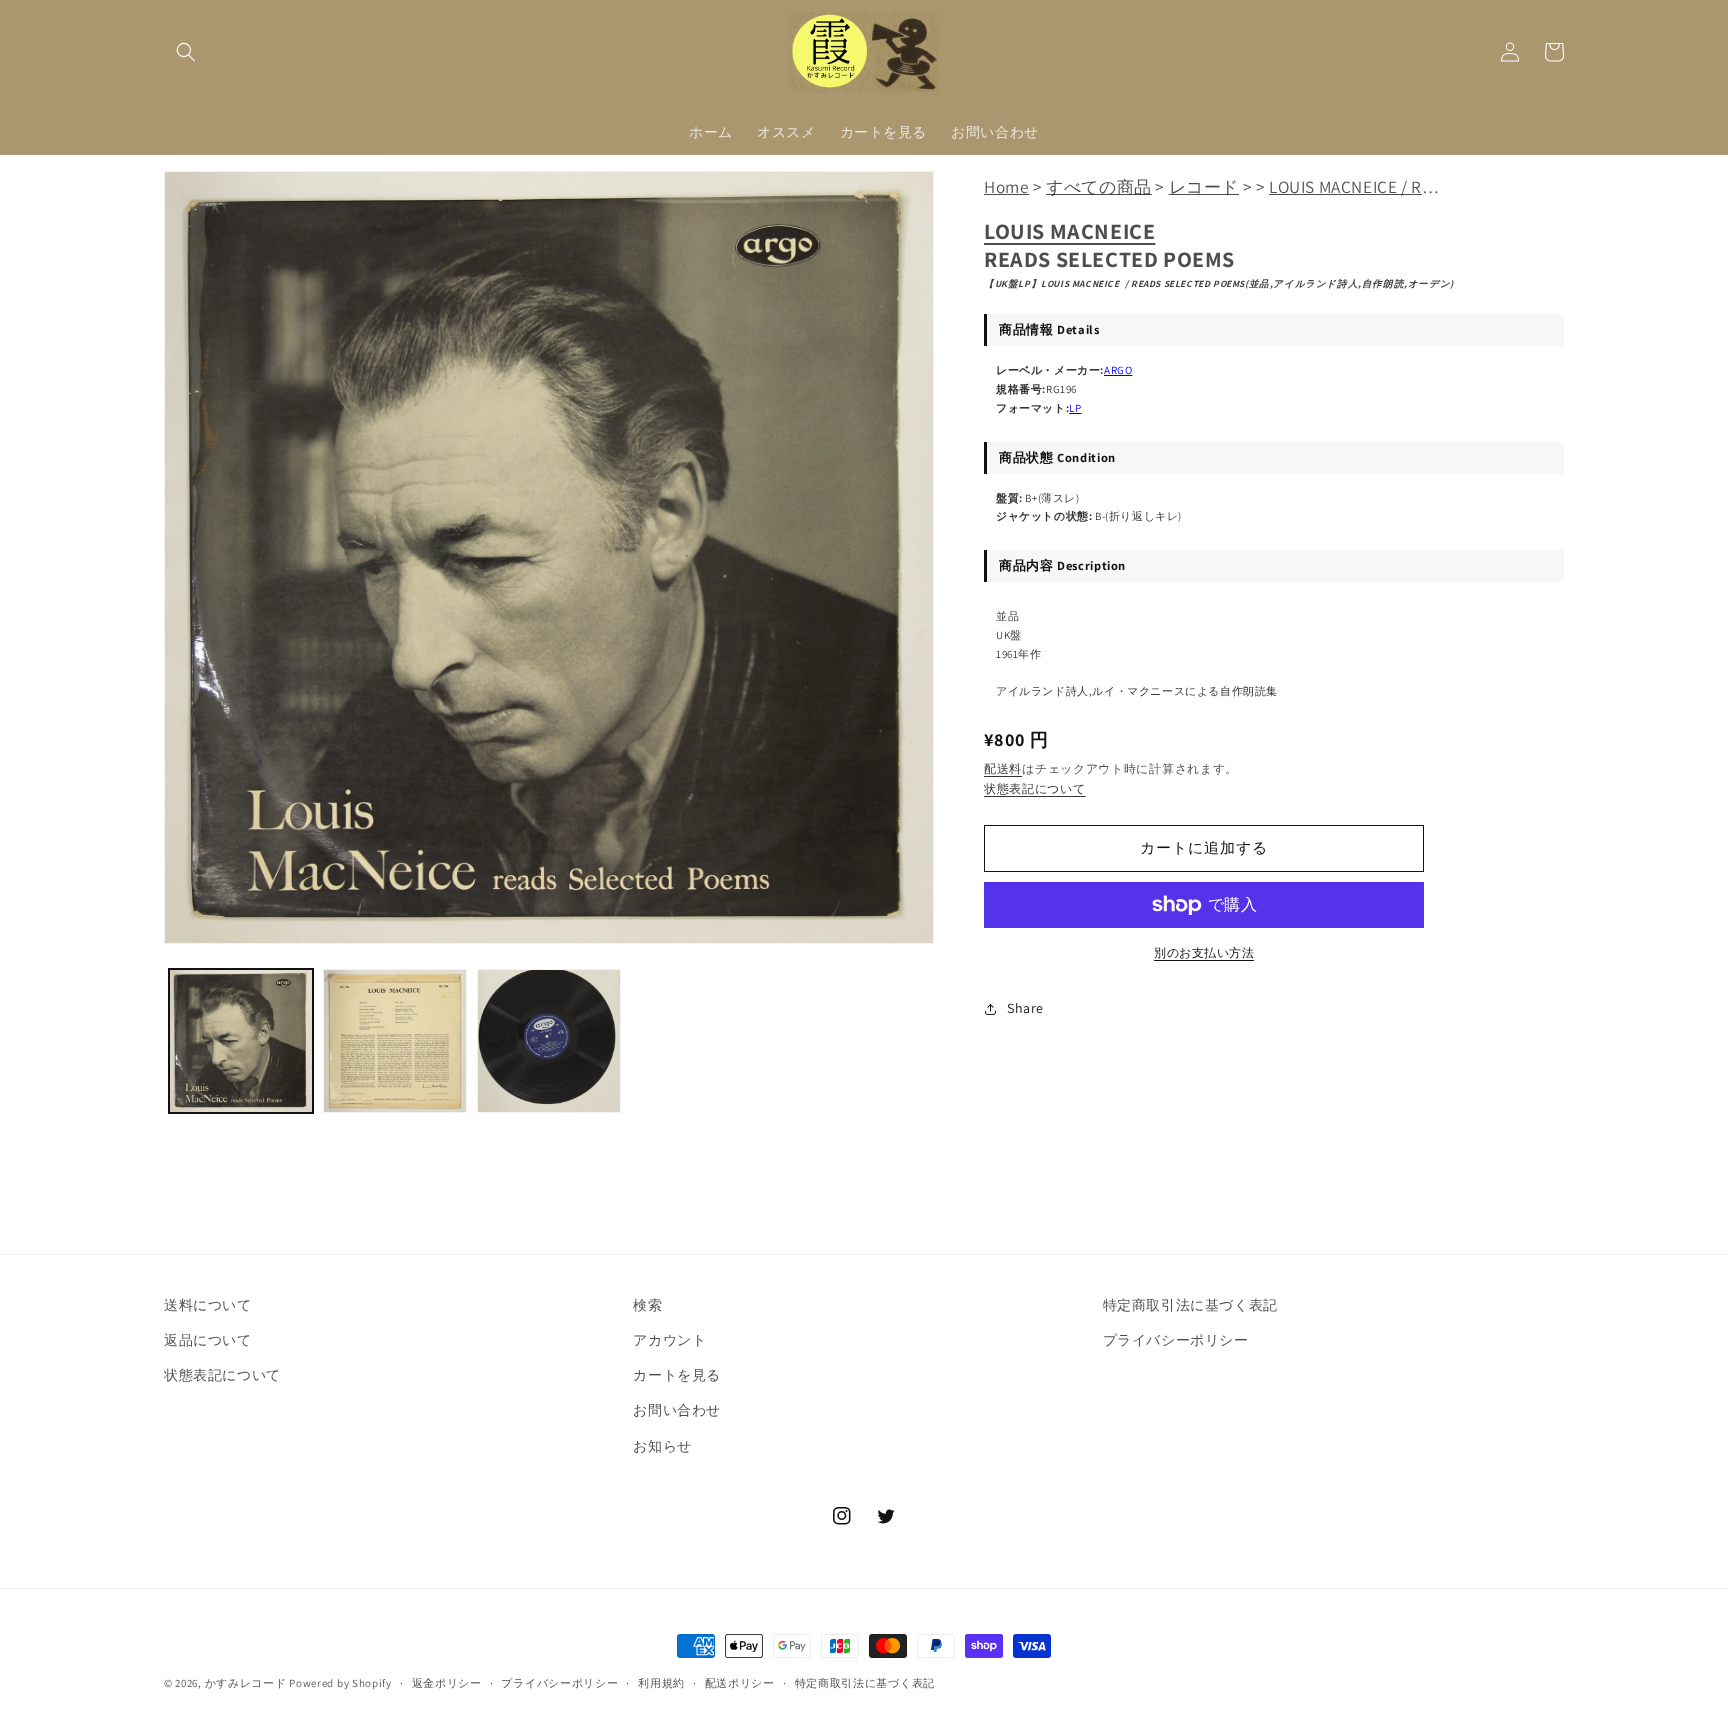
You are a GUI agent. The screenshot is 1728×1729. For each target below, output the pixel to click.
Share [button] (1025, 1008)
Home (1006, 186)
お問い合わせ (677, 1410)
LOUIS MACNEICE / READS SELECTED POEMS (1435, 186)
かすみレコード (246, 1683)
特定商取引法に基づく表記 (1190, 1305)
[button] (186, 52)
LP (1075, 408)
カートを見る (677, 1375)
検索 (647, 1305)
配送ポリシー (740, 1683)
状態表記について (1035, 788)
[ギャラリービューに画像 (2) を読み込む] (395, 1041)
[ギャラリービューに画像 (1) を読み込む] (241, 1041)
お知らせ (662, 1446)
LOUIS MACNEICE (1069, 231)
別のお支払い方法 (1204, 952)
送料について (208, 1305)
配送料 (1003, 768)
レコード (1204, 186)
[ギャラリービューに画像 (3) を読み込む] (549, 1041)
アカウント (669, 1340)
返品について (208, 1340)
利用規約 (661, 1683)
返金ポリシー (447, 1683)
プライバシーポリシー (1176, 1340)
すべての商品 (1099, 186)
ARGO (1118, 370)
